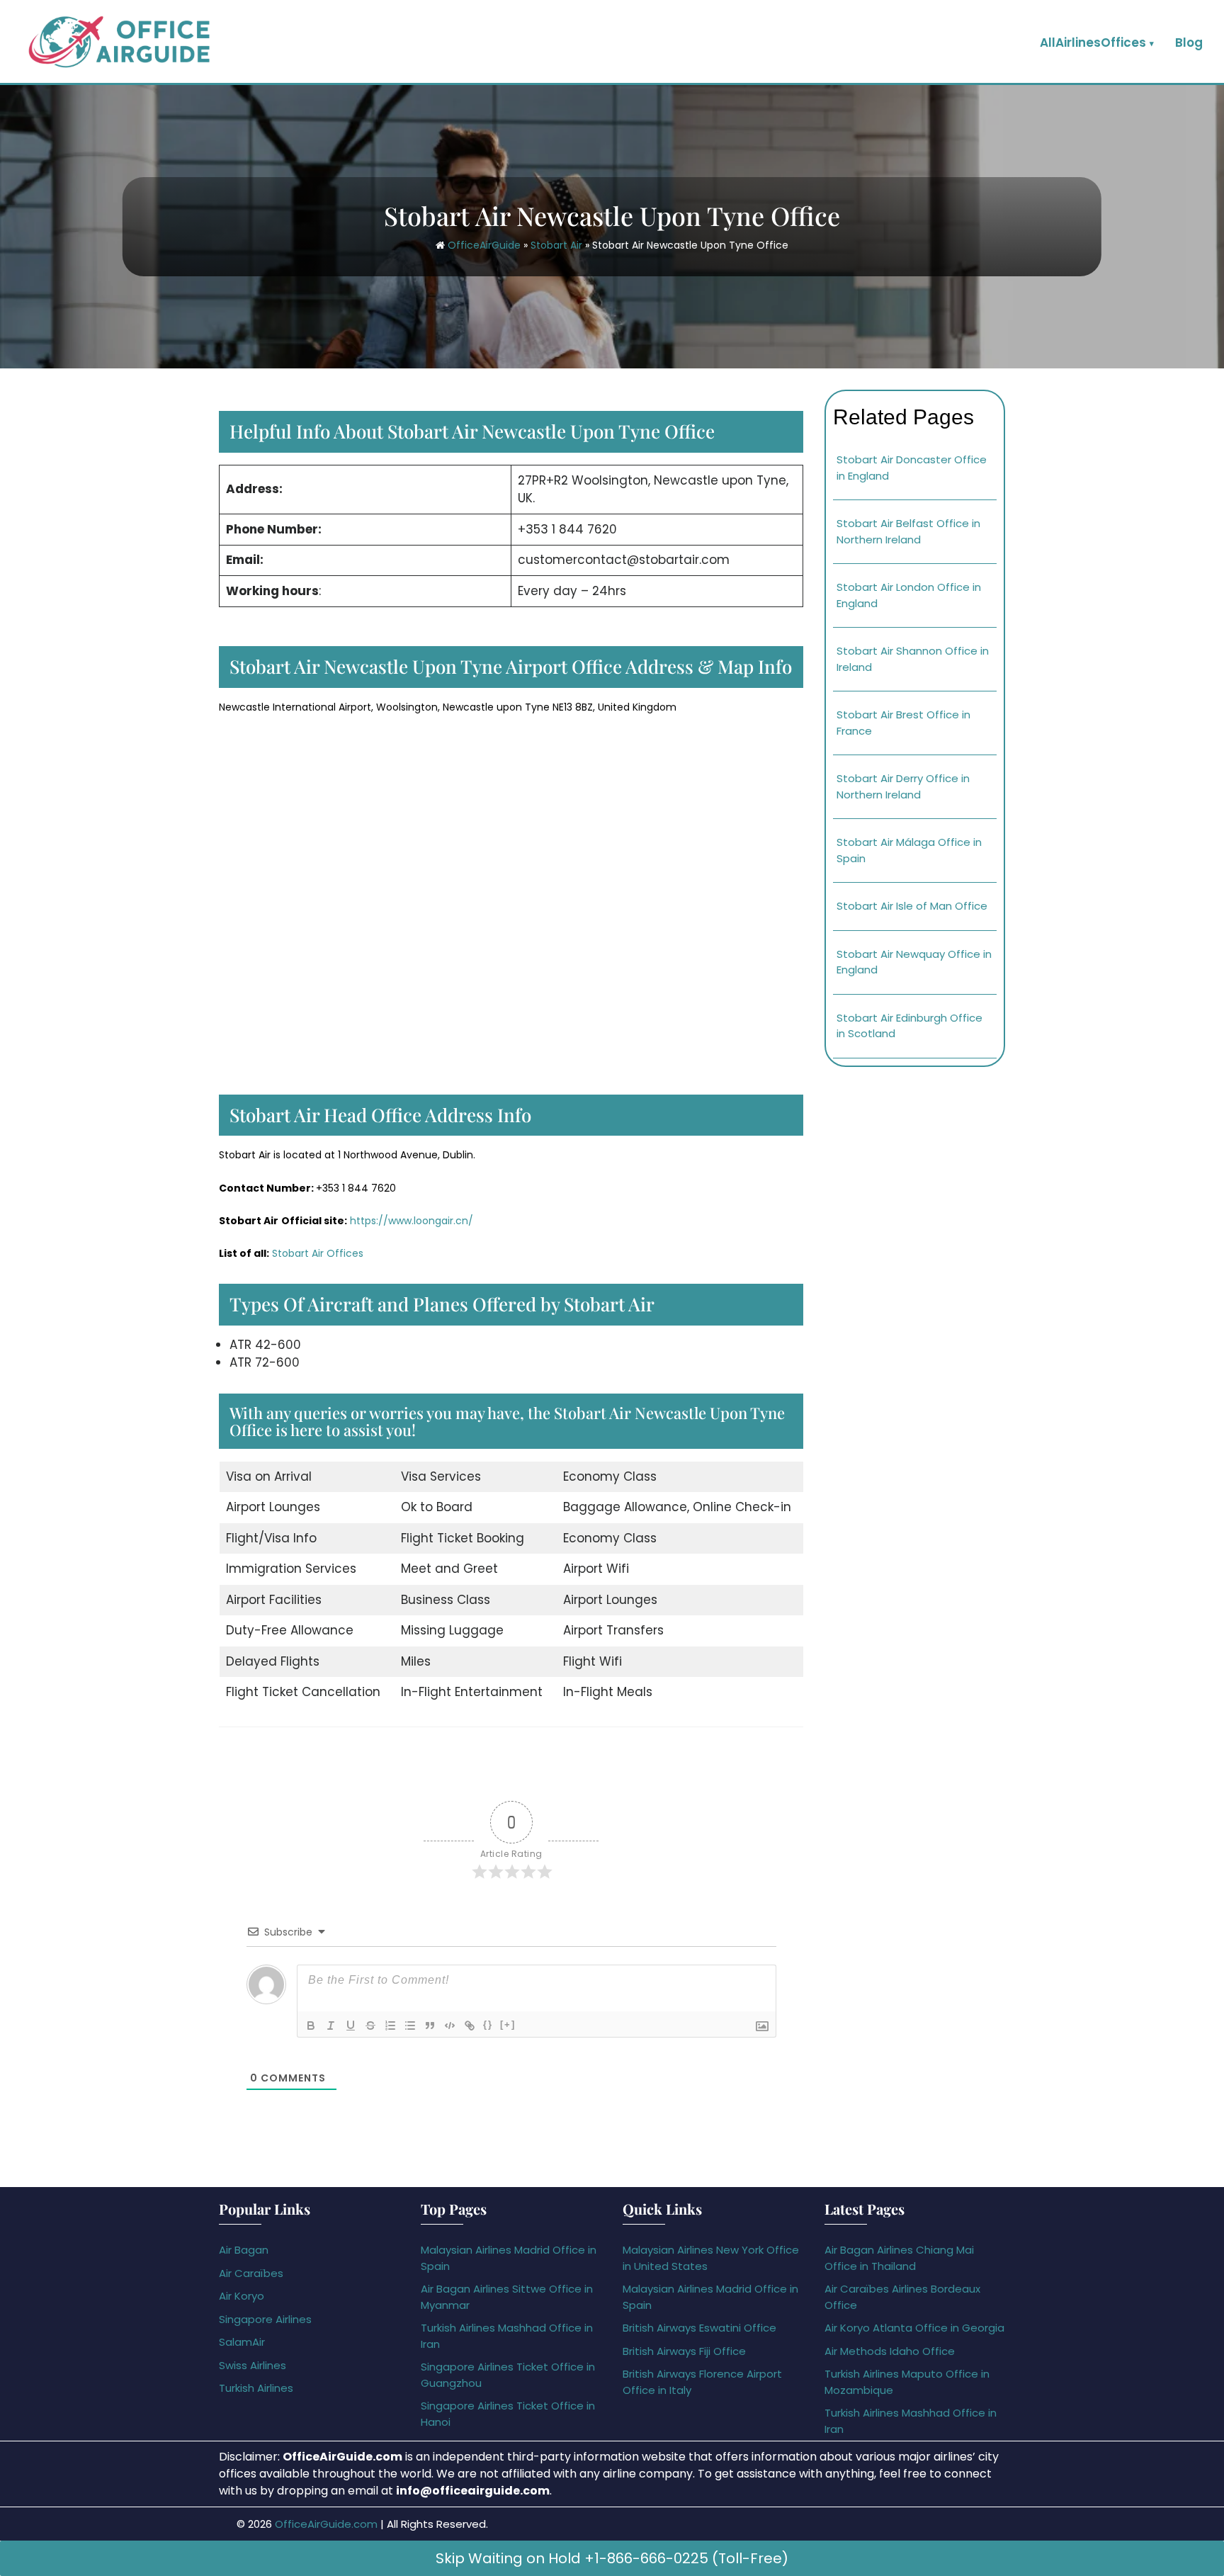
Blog (1189, 43)
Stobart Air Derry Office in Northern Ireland (903, 786)
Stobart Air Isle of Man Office (912, 906)
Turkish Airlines (256, 2388)
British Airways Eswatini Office (699, 2328)
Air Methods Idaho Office (890, 2351)
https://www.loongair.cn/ (412, 1221)
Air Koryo (242, 2296)
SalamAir (242, 2342)
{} (488, 2024)
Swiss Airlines (253, 2365)
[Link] (470, 2026)
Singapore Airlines (265, 2319)
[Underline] (351, 2026)
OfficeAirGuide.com (326, 2524)
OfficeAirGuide (484, 245)
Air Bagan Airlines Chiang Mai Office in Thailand (899, 2258)
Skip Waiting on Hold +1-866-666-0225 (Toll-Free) (612, 2558)
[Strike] (370, 2026)
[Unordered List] (410, 2026)
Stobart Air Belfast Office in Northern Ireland (908, 531)
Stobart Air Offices (318, 1253)
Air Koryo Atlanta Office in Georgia (914, 2328)
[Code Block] (450, 2026)
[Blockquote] (430, 2026)
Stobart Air (556, 245)
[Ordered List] (390, 2026)
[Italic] (331, 2026)
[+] (508, 2024)
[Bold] (311, 2026)
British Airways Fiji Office (684, 2351)
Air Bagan (244, 2250)
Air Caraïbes (251, 2273)
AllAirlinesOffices (1093, 43)
